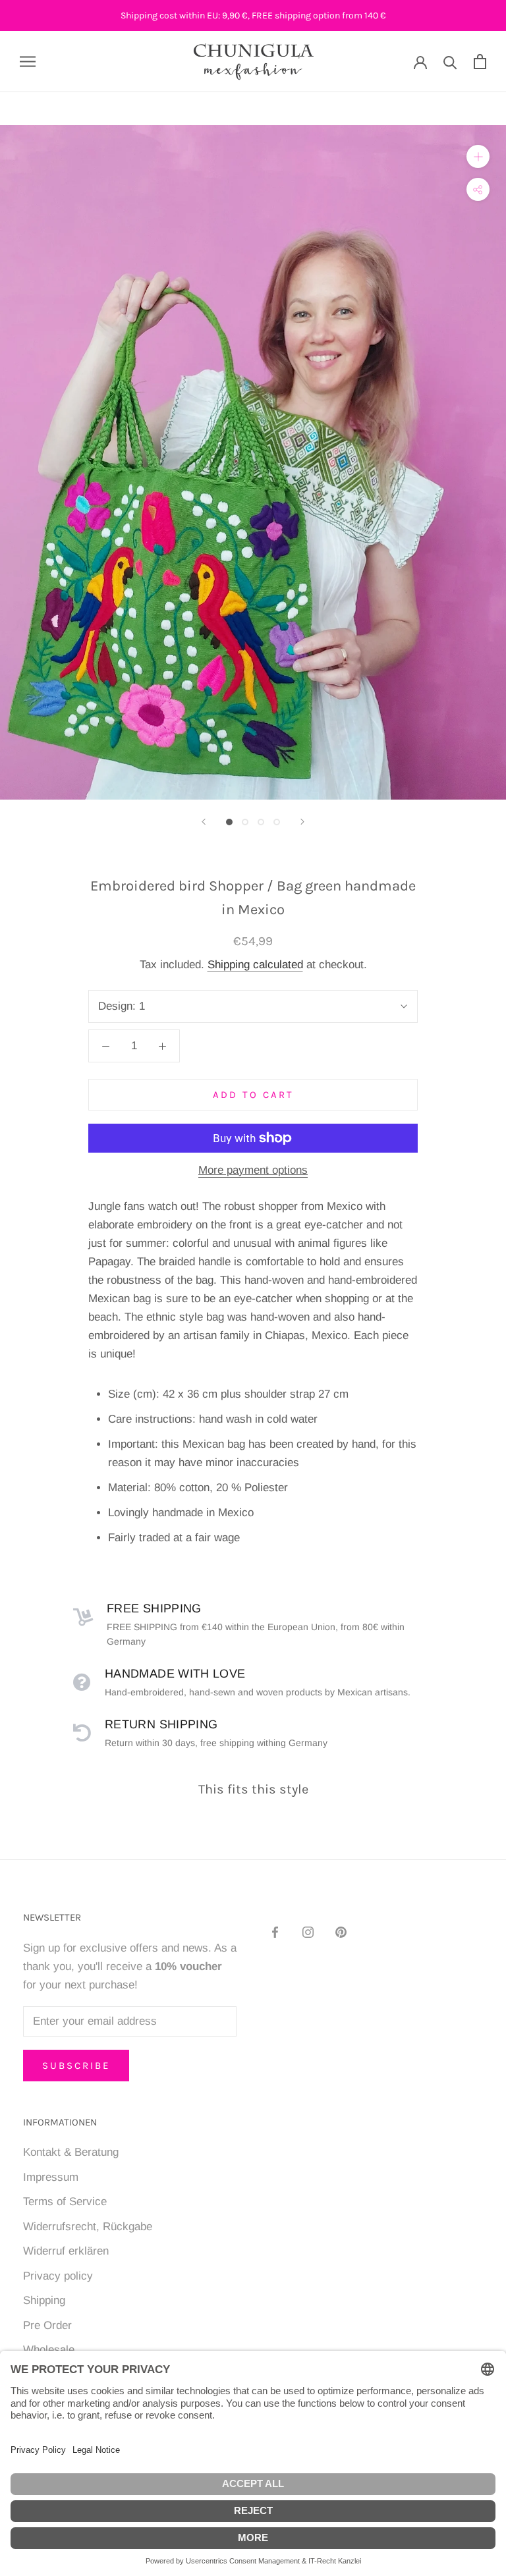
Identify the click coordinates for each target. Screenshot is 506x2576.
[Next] (302, 822)
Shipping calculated (255, 965)
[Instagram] (308, 1932)
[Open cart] (480, 62)
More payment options (253, 1170)
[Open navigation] (28, 61)
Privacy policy (58, 2276)
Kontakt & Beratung (71, 2152)
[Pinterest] (341, 1932)
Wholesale (49, 2350)
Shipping (44, 2300)
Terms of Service (65, 2202)
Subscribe (76, 2066)
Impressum (51, 2177)
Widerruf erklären (66, 2251)
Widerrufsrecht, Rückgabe (88, 2227)
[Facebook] (275, 1932)
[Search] (450, 62)
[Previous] (204, 822)
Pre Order (47, 2325)
